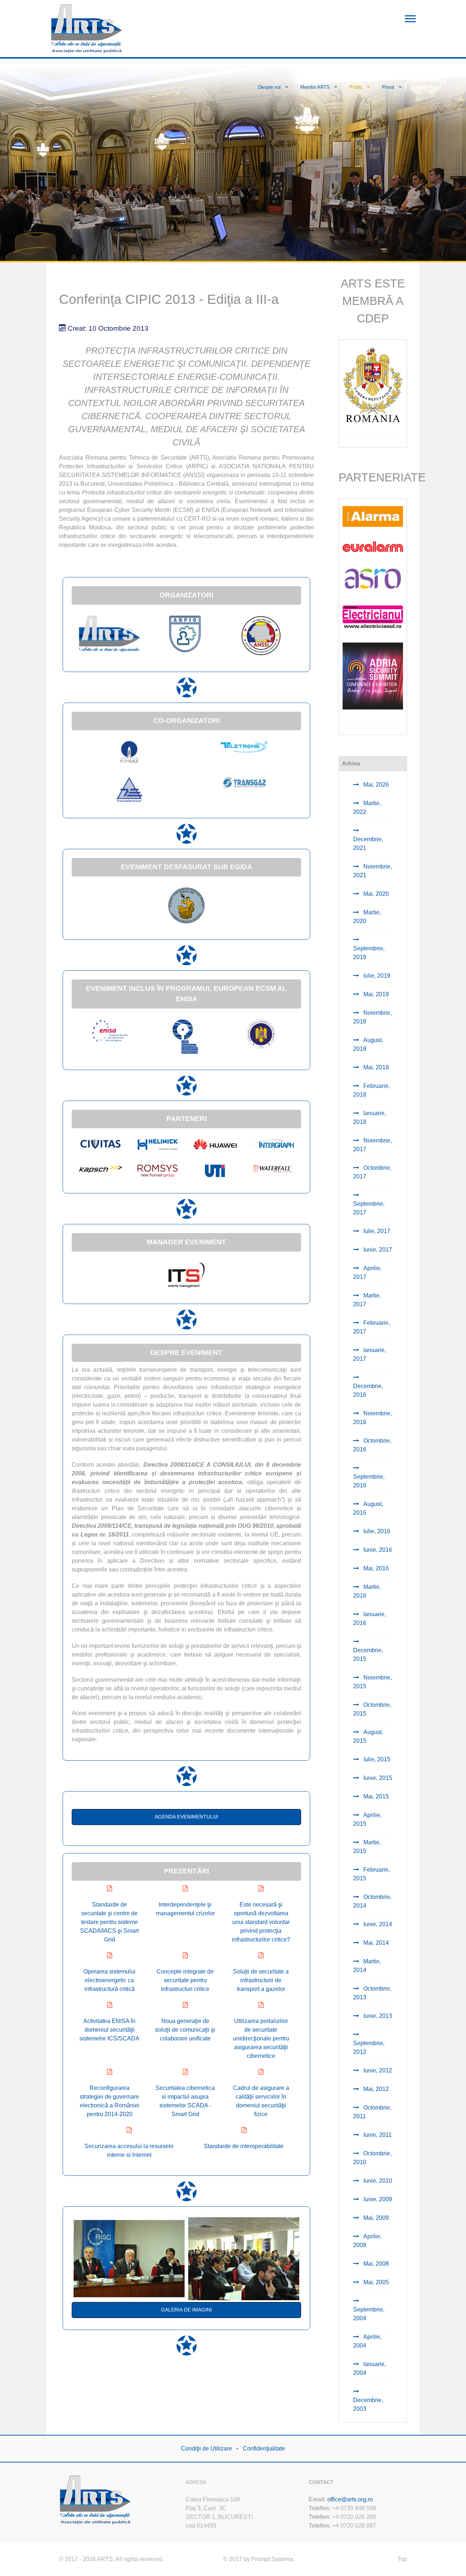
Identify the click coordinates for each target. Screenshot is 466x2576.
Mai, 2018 (375, 1067)
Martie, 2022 (367, 808)
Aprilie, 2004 (367, 2341)
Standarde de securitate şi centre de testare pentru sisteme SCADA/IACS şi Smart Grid (109, 1922)
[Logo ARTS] (87, 28)
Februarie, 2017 (372, 1327)
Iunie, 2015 (377, 1778)
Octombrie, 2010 (372, 2158)
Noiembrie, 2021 (372, 871)
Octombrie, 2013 (372, 1993)
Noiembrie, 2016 (372, 1418)
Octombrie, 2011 (372, 2112)
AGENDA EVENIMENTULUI (186, 1817)
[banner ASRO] (373, 578)
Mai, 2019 (375, 994)
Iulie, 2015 (376, 1759)
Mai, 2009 (375, 2218)
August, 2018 (368, 1044)
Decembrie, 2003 (368, 2404)
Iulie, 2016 (376, 1531)
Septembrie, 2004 (369, 2314)
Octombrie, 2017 (372, 1172)
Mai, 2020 (375, 894)
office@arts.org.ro (350, 2499)
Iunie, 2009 (377, 2199)
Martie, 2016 (367, 1591)
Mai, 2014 (375, 1943)
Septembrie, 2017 (369, 1208)
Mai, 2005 (375, 2282)
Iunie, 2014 (377, 1924)
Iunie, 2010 (377, 2181)
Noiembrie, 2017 (372, 1145)
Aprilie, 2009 (367, 2241)
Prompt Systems (272, 2559)
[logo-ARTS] (95, 2499)
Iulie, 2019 (376, 976)
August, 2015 (368, 1736)
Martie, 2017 (367, 1300)
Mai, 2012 (375, 2089)
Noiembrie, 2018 (372, 1017)
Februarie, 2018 (372, 1090)
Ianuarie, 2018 (370, 1118)
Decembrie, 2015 (368, 1655)
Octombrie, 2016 (372, 1445)
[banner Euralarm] (373, 546)
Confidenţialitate (264, 2448)
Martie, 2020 (367, 917)
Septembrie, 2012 (369, 2048)
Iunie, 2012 (377, 2070)
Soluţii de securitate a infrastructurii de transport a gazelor (261, 1980)
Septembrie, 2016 (369, 1481)
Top (402, 2559)
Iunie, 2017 (377, 1250)
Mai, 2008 (375, 2264)
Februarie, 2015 (372, 1874)
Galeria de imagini (186, 2310)
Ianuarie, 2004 (370, 2368)
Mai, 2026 (375, 785)
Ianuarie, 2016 (370, 1619)
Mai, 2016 (375, 1568)
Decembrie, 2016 (368, 1390)
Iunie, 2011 (377, 2135)
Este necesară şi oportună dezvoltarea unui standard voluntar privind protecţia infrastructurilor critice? (261, 1922)
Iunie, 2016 (377, 1550)
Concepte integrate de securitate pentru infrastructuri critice (185, 1980)
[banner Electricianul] (373, 616)
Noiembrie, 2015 (372, 1682)
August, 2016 (368, 1508)
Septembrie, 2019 (369, 953)
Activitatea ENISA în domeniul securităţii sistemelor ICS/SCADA (109, 2030)
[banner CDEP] (373, 384)
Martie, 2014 (367, 1966)
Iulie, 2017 (376, 1231)
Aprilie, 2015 (367, 1819)
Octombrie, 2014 (372, 1901)
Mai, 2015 (375, 1796)
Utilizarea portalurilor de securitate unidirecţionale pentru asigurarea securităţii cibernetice (261, 2038)
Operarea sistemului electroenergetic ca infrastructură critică (109, 1980)
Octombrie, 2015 (372, 1709)
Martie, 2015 (367, 1847)
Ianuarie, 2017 (370, 1354)
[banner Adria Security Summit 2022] (373, 675)
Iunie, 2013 (377, 2016)
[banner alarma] (373, 516)
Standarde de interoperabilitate (244, 2146)
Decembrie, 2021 (368, 844)
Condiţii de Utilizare (206, 2448)
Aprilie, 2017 (367, 1273)
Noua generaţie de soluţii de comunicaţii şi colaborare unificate (185, 2030)
